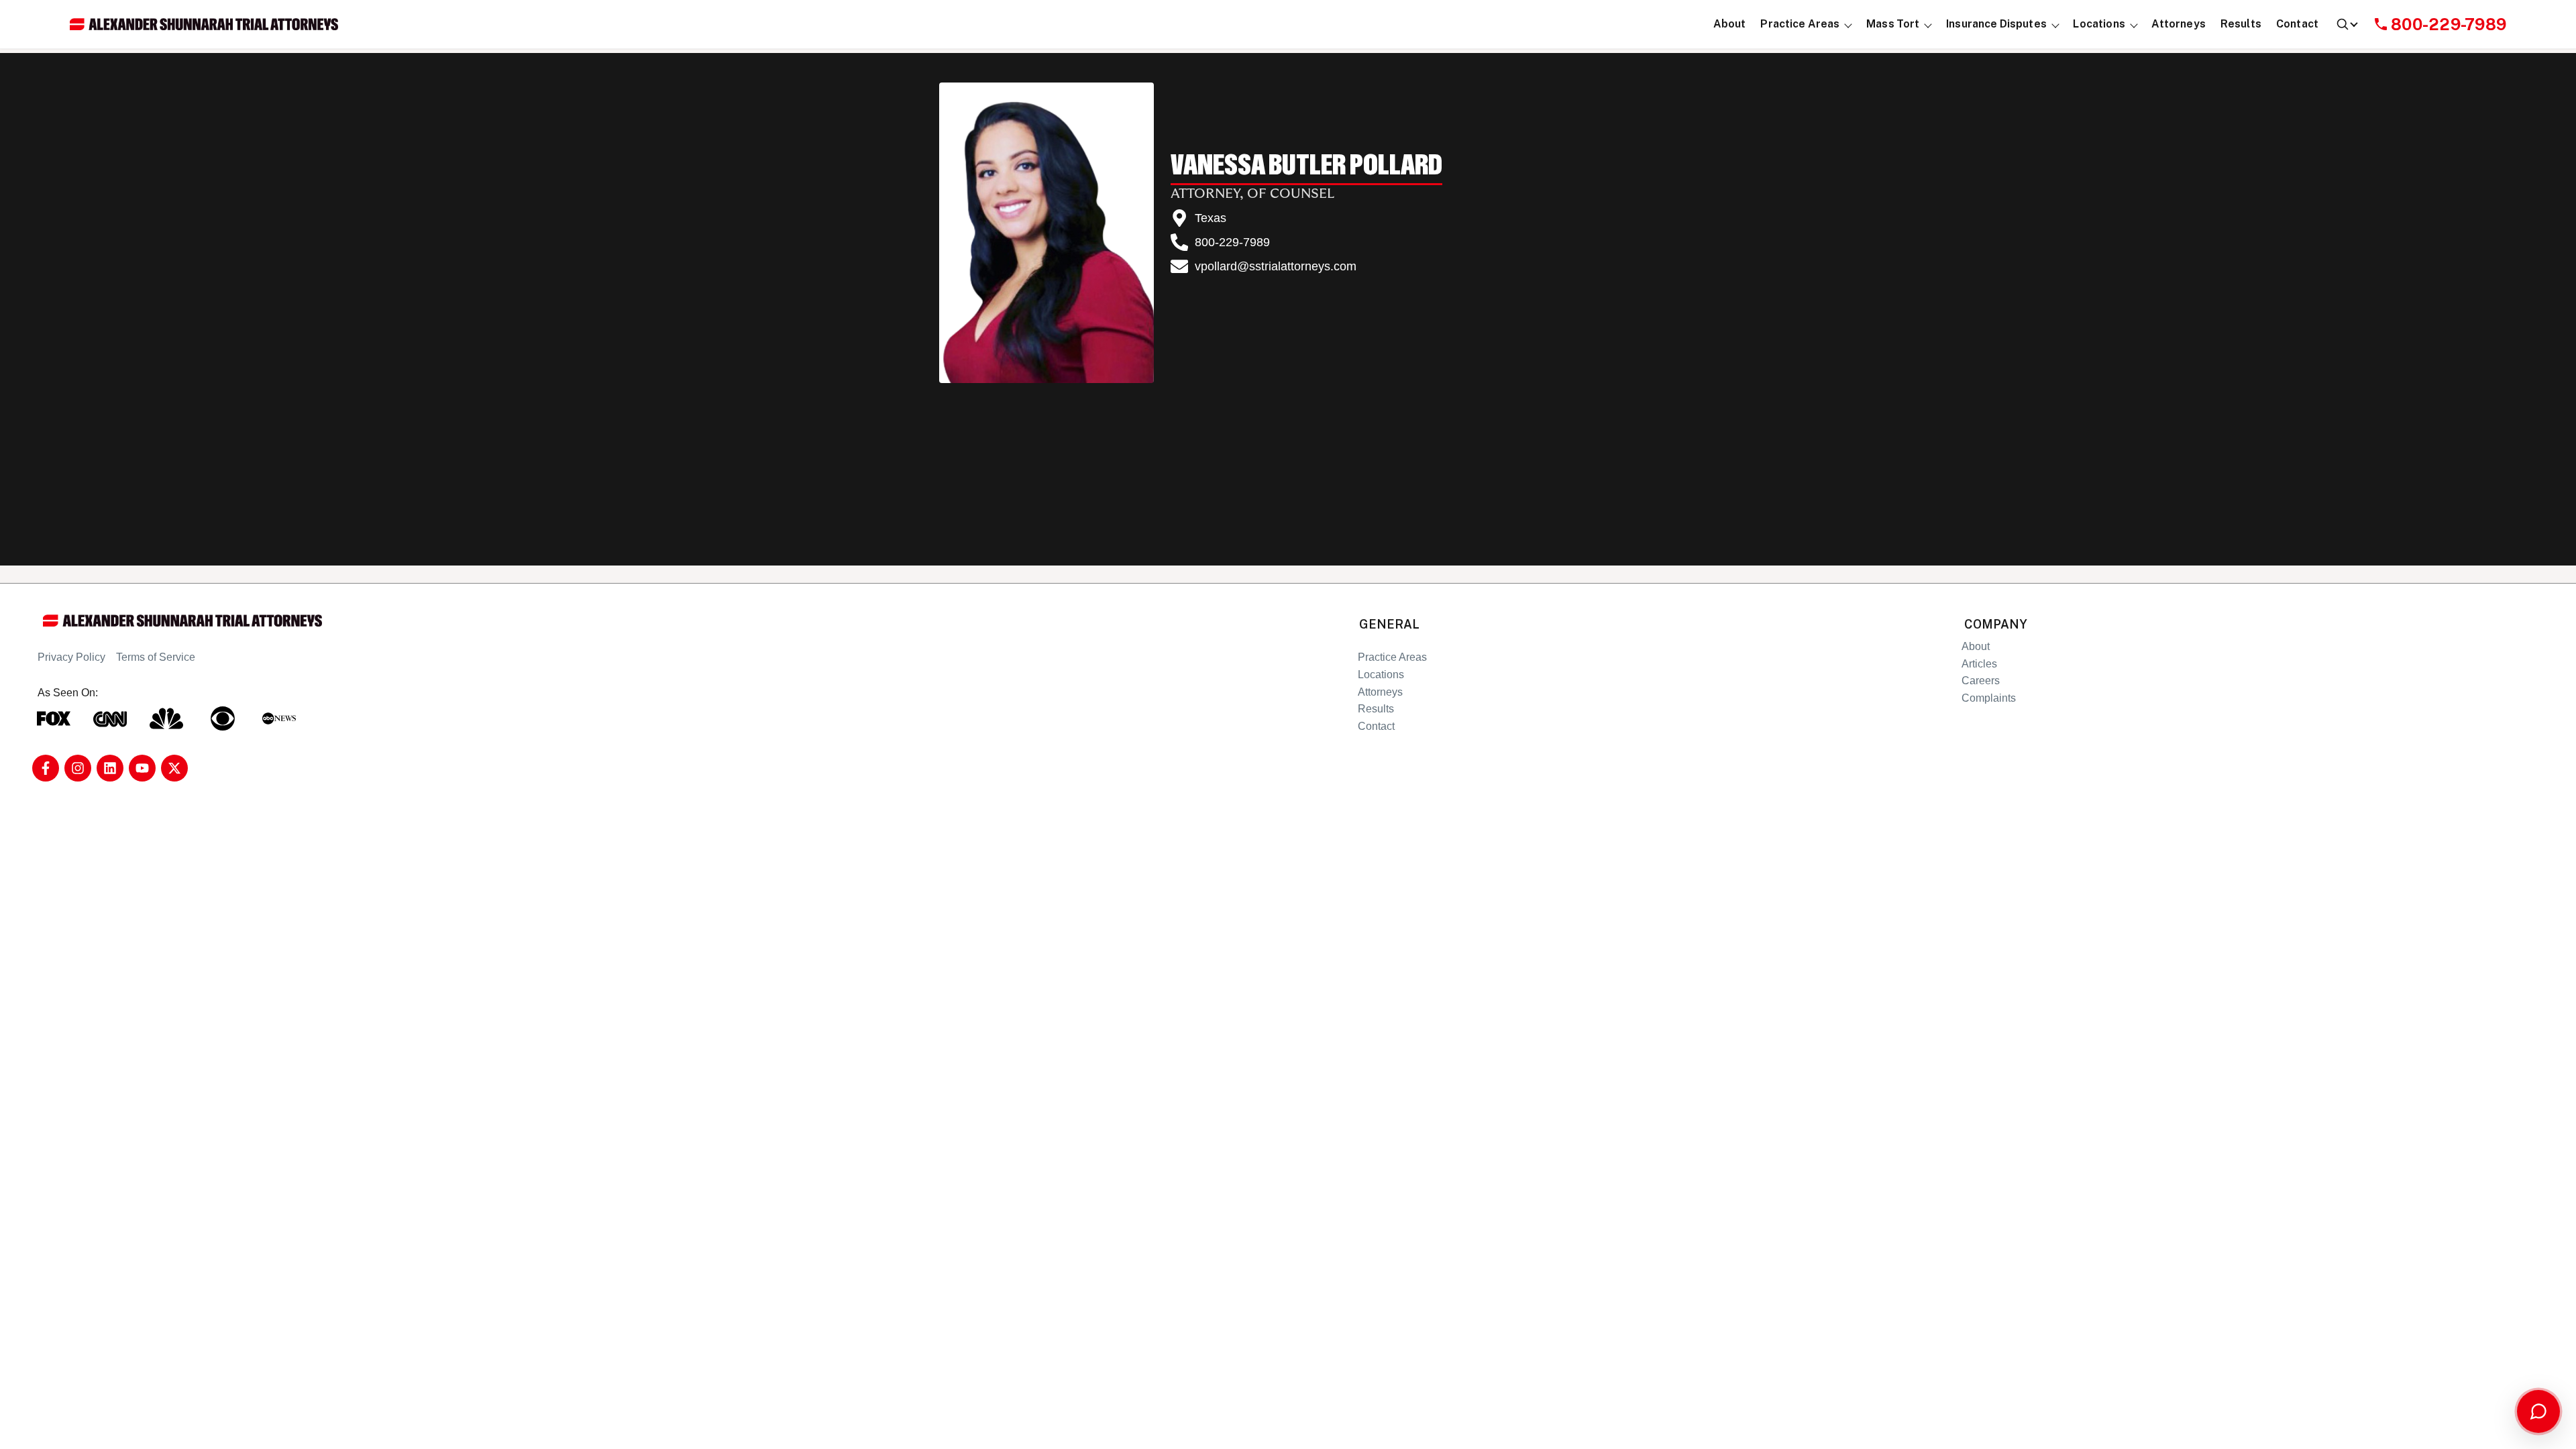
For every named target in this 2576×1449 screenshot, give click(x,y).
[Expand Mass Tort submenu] (1928, 24)
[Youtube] (142, 768)
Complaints (1989, 698)
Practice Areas (1392, 657)
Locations (1381, 675)
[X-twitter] (174, 768)
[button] (1800, 24)
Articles (1979, 664)
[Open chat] (2538, 1411)
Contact (1376, 726)
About (1976, 646)
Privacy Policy (71, 657)
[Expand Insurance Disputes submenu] (2055, 24)
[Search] (2346, 24)
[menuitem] (1730, 24)
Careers (1981, 681)
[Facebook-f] (46, 768)
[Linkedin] (110, 768)
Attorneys (1380, 692)
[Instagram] (78, 768)
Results (1376, 709)
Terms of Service (156, 657)
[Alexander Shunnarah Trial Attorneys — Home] (204, 24)
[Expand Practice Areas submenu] (1848, 24)
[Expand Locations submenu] (2134, 24)
